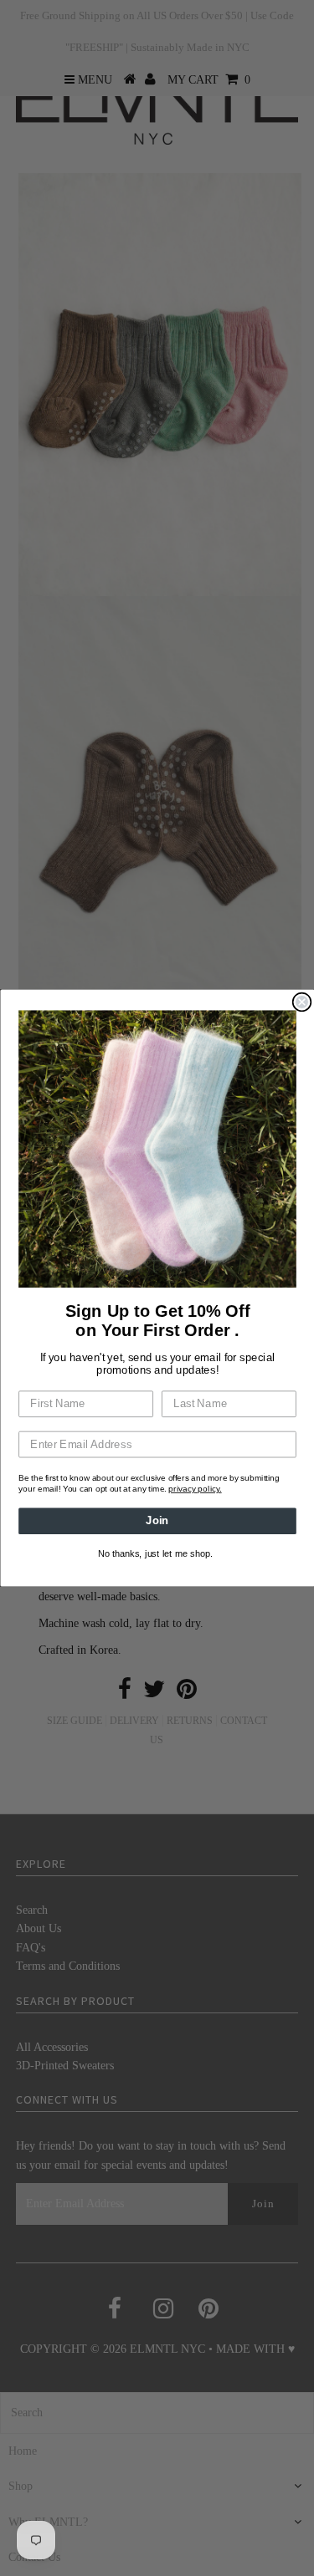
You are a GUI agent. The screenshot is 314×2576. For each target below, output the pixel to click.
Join (157, 1521)
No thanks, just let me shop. (155, 1554)
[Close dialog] (302, 1002)
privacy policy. (195, 1489)
